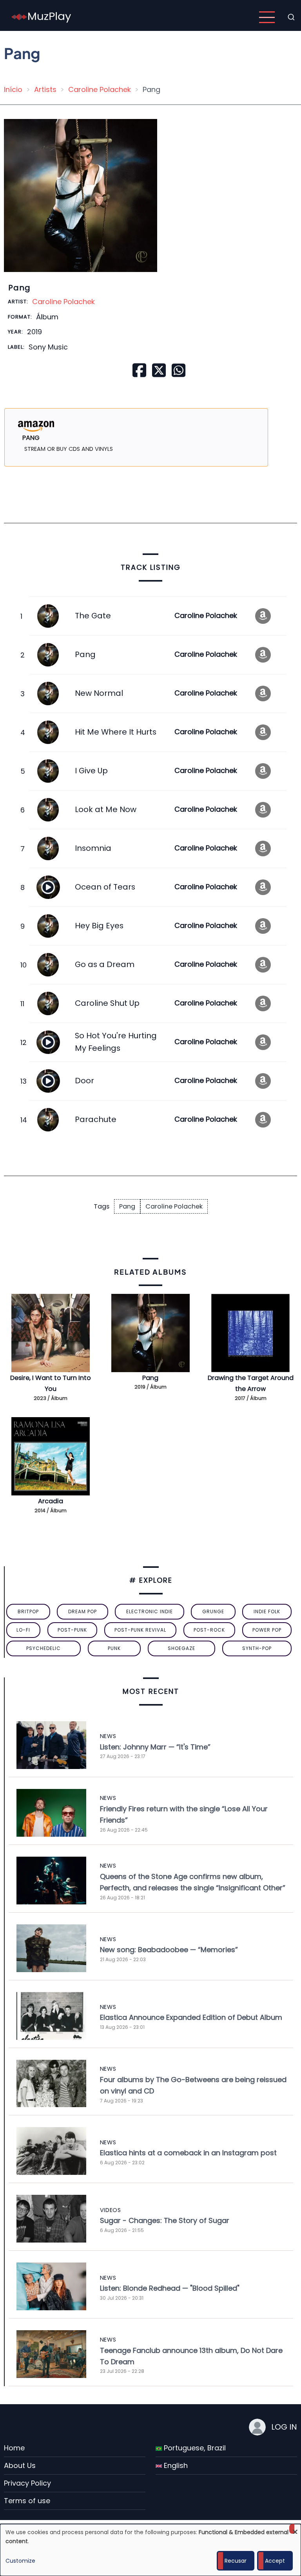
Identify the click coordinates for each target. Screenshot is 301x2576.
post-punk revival (140, 1630)
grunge (213, 1611)
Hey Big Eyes (99, 926)
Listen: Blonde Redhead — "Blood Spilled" (170, 2288)
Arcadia (51, 1501)
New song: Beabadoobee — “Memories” (169, 1950)
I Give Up (91, 771)
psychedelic (44, 1648)
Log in (284, 2427)
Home (14, 2448)
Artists (45, 89)
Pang (85, 654)
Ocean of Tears (105, 887)
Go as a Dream (105, 964)
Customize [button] (20, 2561)
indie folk (267, 1611)
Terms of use (27, 2501)
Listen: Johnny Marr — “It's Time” (155, 1747)
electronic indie (150, 1611)
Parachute (96, 1119)
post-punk (72, 1630)
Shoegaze (181, 1648)
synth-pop (257, 1648)
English (175, 2465)
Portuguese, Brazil (194, 2448)
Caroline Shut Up (107, 1003)
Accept (275, 2561)
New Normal (99, 693)
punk (114, 1648)
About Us (20, 2465)
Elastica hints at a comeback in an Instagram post (188, 2153)
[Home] (42, 17)
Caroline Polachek (100, 89)
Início (13, 89)
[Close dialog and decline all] (295, 2529)
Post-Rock (209, 1630)
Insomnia (93, 848)
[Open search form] (291, 17)
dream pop (83, 1611)
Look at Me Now (106, 809)
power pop (267, 1630)
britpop (28, 1611)
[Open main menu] (267, 17)
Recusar (236, 2561)
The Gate (93, 616)
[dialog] (150, 2550)
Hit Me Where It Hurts (116, 732)
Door (84, 1081)
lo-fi (23, 1630)
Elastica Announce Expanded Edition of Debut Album (191, 2017)
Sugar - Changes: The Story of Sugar (165, 2220)
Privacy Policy (27, 2483)
